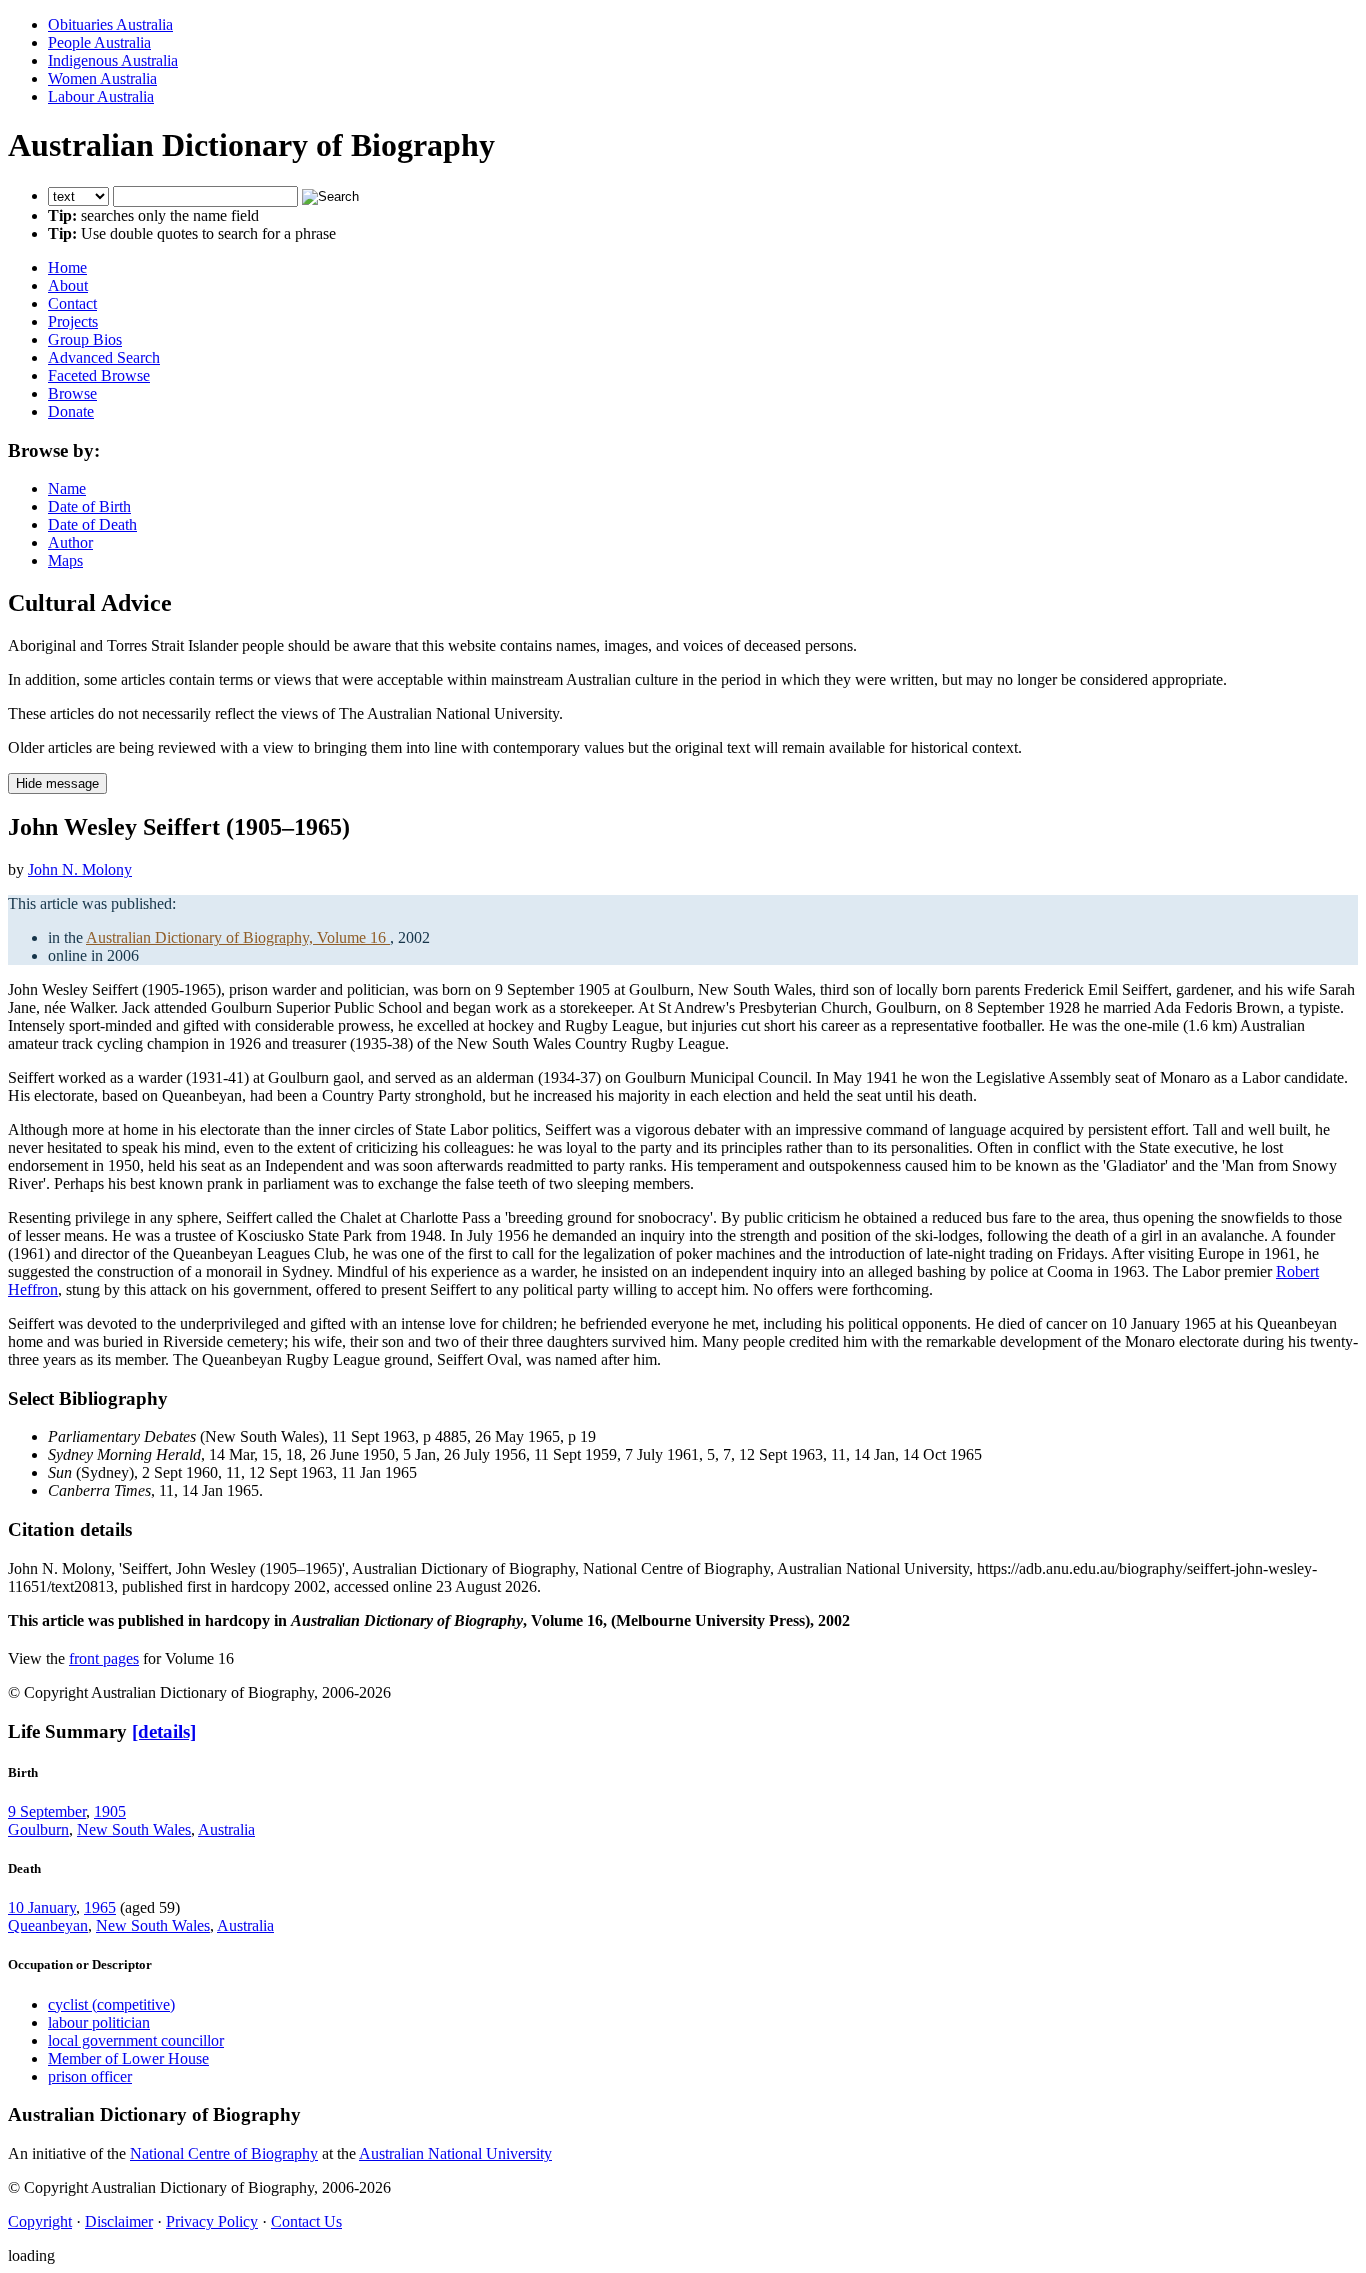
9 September (47, 1811)
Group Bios (85, 339)
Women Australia (102, 78)
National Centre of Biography (224, 2153)
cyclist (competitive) (111, 2004)
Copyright (40, 2221)
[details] (164, 1731)
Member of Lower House (128, 2058)
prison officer (90, 2076)
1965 (100, 1907)
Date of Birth (89, 506)
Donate (71, 411)
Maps (65, 560)
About (68, 285)
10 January (42, 1907)
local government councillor (136, 2040)
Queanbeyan (48, 1925)
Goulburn (38, 1829)
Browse (72, 393)
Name (67, 488)
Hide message (57, 783)
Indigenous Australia (113, 60)
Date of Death (92, 524)
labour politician (99, 2022)
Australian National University (455, 2153)
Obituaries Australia (110, 24)
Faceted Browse (99, 375)
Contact (72, 303)
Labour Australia (101, 96)
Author (70, 542)
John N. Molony (80, 869)
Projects (73, 321)
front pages (104, 1658)
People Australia (99, 42)
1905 (110, 1811)
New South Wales (134, 1829)
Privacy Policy (212, 2221)
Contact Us (306, 2221)
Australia (226, 1829)
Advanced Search (104, 357)
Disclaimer (119, 2221)
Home (67, 267)
